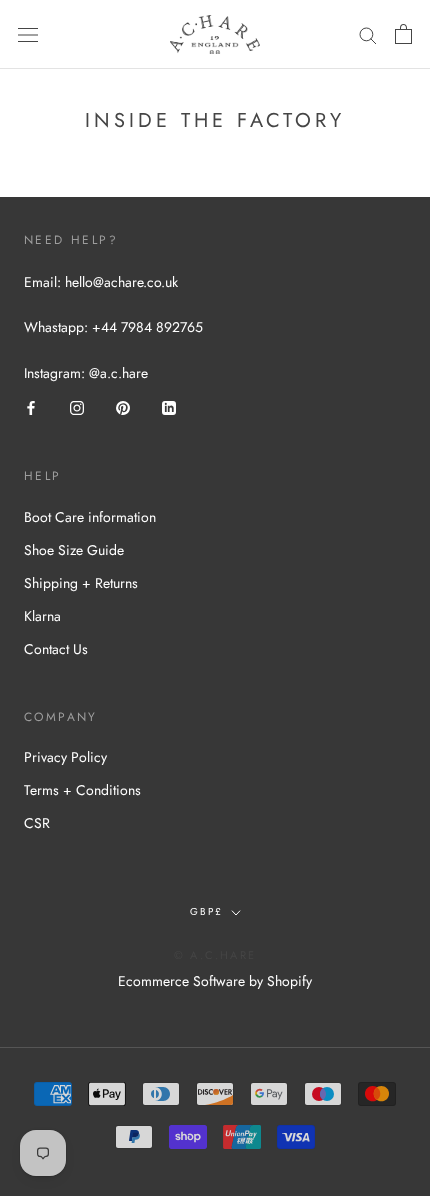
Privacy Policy (65, 757)
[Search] (368, 34)
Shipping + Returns (81, 583)
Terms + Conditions (82, 790)
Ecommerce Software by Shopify (215, 981)
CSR (37, 823)
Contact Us (56, 649)
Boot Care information (90, 517)
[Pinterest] (123, 407)
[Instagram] (77, 407)
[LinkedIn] (169, 407)
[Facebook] (31, 407)
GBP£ (206, 911)
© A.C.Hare (215, 955)
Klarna (42, 616)
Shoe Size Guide (74, 550)
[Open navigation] (28, 35)
